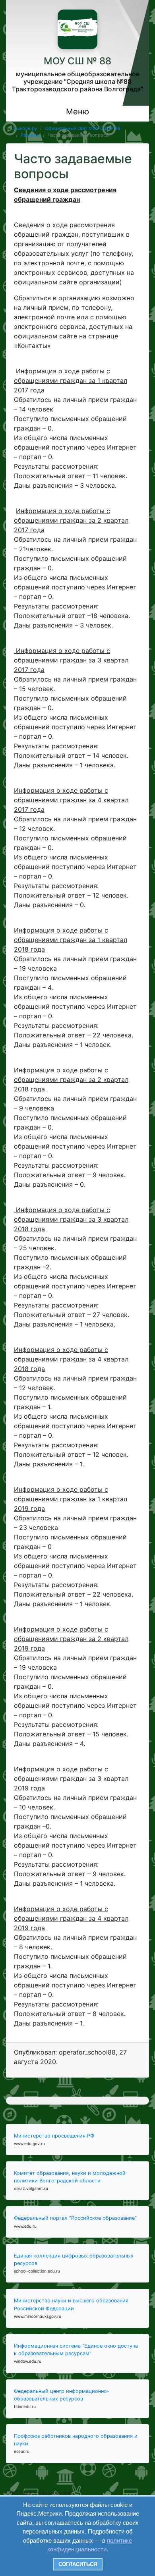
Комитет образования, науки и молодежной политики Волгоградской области (70, 2177)
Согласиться (78, 2564)
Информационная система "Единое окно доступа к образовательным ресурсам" (76, 2350)
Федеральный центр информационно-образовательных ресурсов (62, 2395)
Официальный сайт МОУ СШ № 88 (83, 128)
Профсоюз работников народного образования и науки (76, 2440)
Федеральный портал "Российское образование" (75, 2218)
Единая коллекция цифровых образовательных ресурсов (74, 2259)
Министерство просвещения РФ (54, 2136)
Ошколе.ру (25, 128)
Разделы (30, 135)
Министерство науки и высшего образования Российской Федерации (71, 2304)
